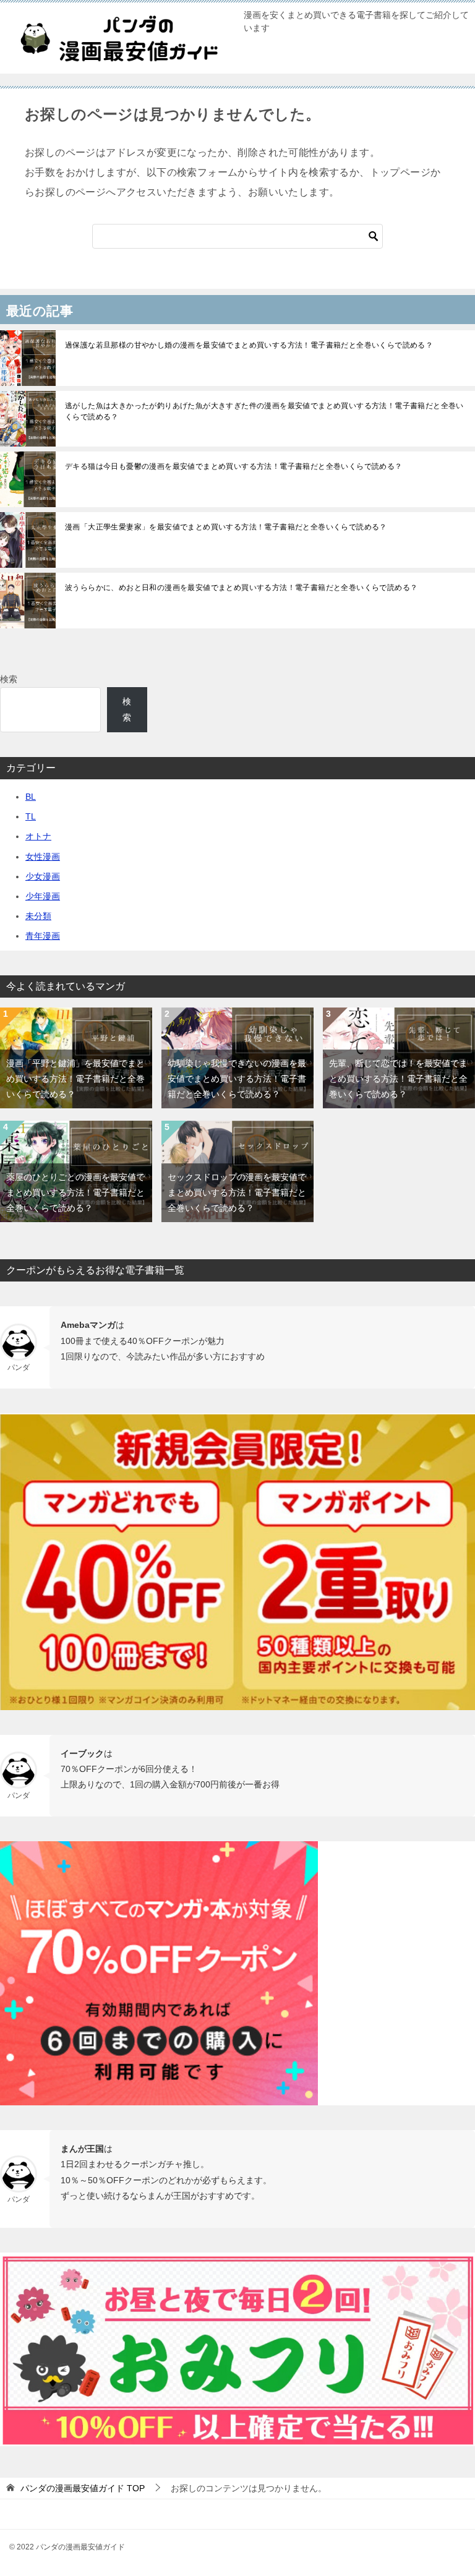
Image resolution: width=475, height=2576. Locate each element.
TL (31, 816)
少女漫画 (43, 876)
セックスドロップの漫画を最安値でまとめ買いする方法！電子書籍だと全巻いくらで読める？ (237, 1192)
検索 (9, 679)
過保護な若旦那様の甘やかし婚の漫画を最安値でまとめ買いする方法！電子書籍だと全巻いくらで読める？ (249, 345)
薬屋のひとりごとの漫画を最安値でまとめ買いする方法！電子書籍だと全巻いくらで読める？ (75, 1192)
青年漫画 (43, 936)
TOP (83, 2488)
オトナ (38, 836)
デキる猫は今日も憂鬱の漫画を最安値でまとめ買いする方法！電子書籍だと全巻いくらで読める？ (234, 466)
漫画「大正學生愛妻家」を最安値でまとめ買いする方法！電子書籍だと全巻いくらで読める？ (226, 527)
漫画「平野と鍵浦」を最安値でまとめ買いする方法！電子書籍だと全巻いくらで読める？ (75, 1079)
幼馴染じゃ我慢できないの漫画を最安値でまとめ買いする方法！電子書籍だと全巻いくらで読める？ (237, 1079)
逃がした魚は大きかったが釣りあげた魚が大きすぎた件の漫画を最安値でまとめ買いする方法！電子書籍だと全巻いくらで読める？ (264, 411)
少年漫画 (43, 896)
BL (31, 797)
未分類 (38, 916)
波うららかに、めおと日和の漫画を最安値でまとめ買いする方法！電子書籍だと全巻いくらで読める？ (241, 588)
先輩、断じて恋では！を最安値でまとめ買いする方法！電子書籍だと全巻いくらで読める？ (398, 1079)
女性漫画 (43, 857)
